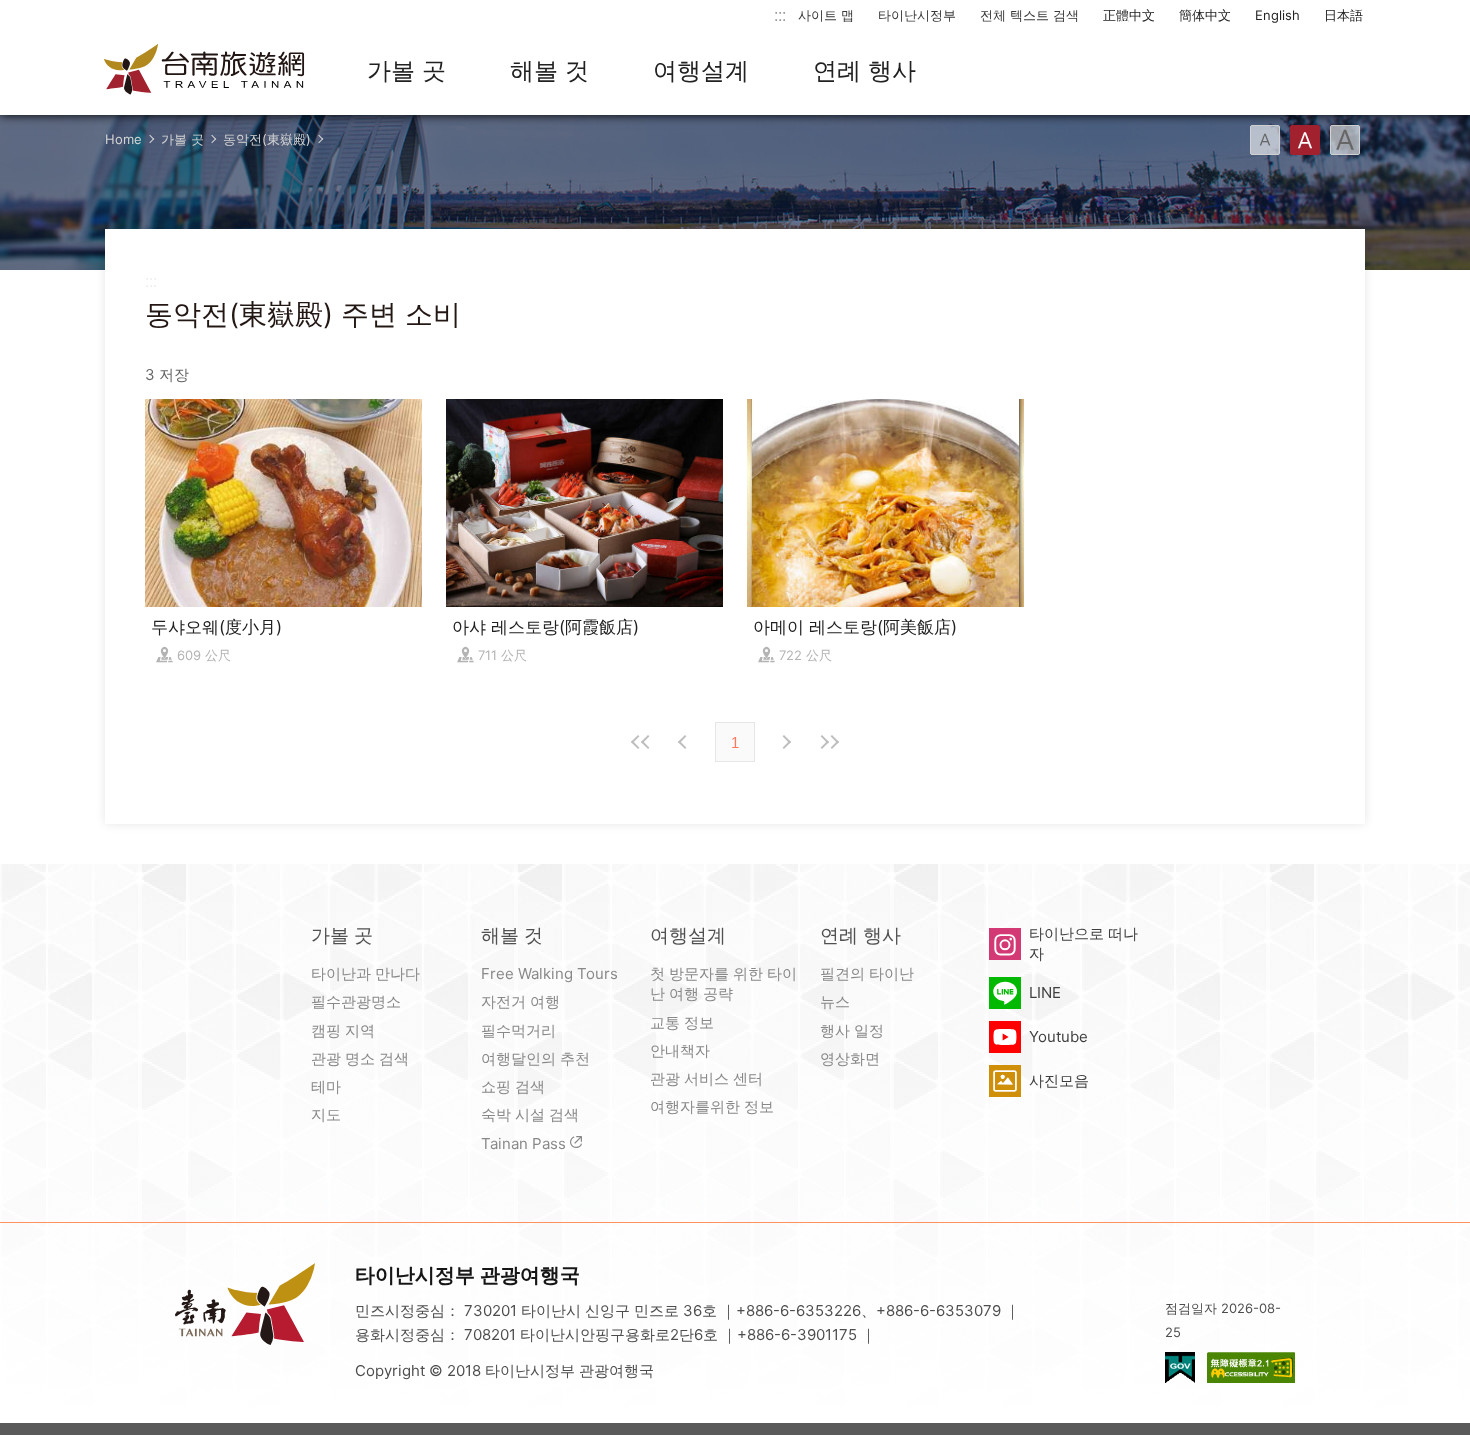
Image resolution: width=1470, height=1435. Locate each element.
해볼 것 (549, 70)
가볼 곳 (406, 70)
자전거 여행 (520, 1001)
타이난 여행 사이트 (205, 71)
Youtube (1058, 1036)
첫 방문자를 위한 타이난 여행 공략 (723, 983)
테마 (326, 1086)
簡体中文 (1205, 15)
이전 (685, 742)
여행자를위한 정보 (712, 1106)
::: (780, 14)
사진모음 (1059, 1080)
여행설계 (701, 70)
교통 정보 (682, 1022)
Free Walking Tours (549, 973)
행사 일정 (852, 1030)
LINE (1045, 992)
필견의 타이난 (867, 973)
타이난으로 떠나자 (1083, 943)
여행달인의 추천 (535, 1058)
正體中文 (1129, 15)
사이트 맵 (826, 15)
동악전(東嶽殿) (267, 139)
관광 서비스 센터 (706, 1078)
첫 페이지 (641, 742)
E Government (1180, 1367)
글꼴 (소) (1265, 140)
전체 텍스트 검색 (1029, 15)
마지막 (829, 742)
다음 (785, 742)
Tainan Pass (523, 1143)
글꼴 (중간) (1305, 140)
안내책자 (680, 1050)
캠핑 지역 (343, 1030)
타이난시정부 (917, 15)
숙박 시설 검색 (530, 1114)
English (1277, 15)
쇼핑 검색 (513, 1086)
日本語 (1343, 15)
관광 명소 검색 (360, 1058)
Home (123, 139)
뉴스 (835, 1001)
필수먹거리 (518, 1030)
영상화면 (850, 1058)
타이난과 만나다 (365, 973)
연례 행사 (864, 70)
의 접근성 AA (1251, 1367)
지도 (326, 1114)
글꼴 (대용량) (1345, 140)
